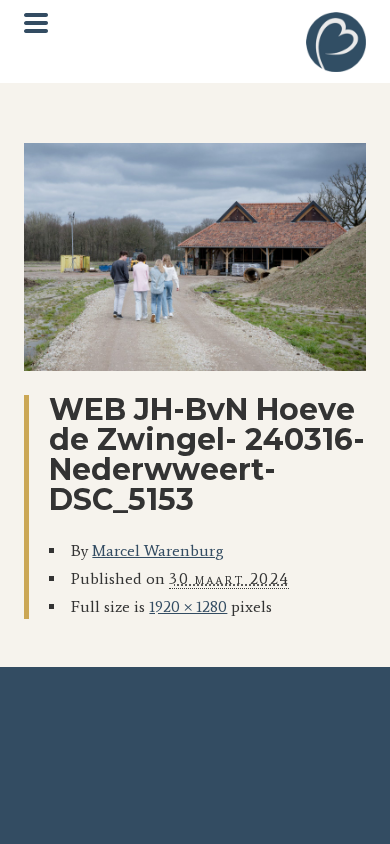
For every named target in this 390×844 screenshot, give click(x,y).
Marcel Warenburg (158, 550)
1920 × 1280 (188, 606)
